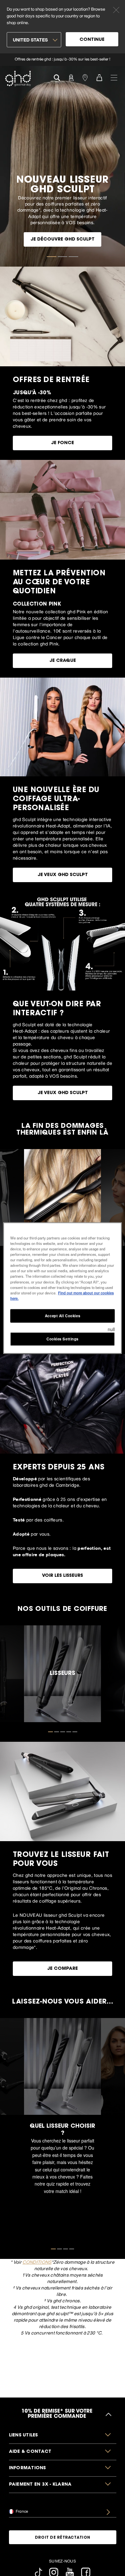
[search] (57, 77)
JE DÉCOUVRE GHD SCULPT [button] (63, 240)
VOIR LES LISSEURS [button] (63, 1576)
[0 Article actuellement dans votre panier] (99, 77)
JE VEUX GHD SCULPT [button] (63, 875)
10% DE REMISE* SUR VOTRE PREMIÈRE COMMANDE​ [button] (57, 2414)
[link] (63, 60)
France (21, 2511)
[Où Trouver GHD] (85, 77)
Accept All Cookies (63, 1315)
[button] (63, 2436)
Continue (92, 40)
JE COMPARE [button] (63, 1969)
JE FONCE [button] (63, 443)
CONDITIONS (37, 2262)
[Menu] (114, 77)
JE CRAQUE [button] (63, 661)
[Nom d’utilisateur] (71, 77)
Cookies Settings (63, 1338)
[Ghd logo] (18, 78)
